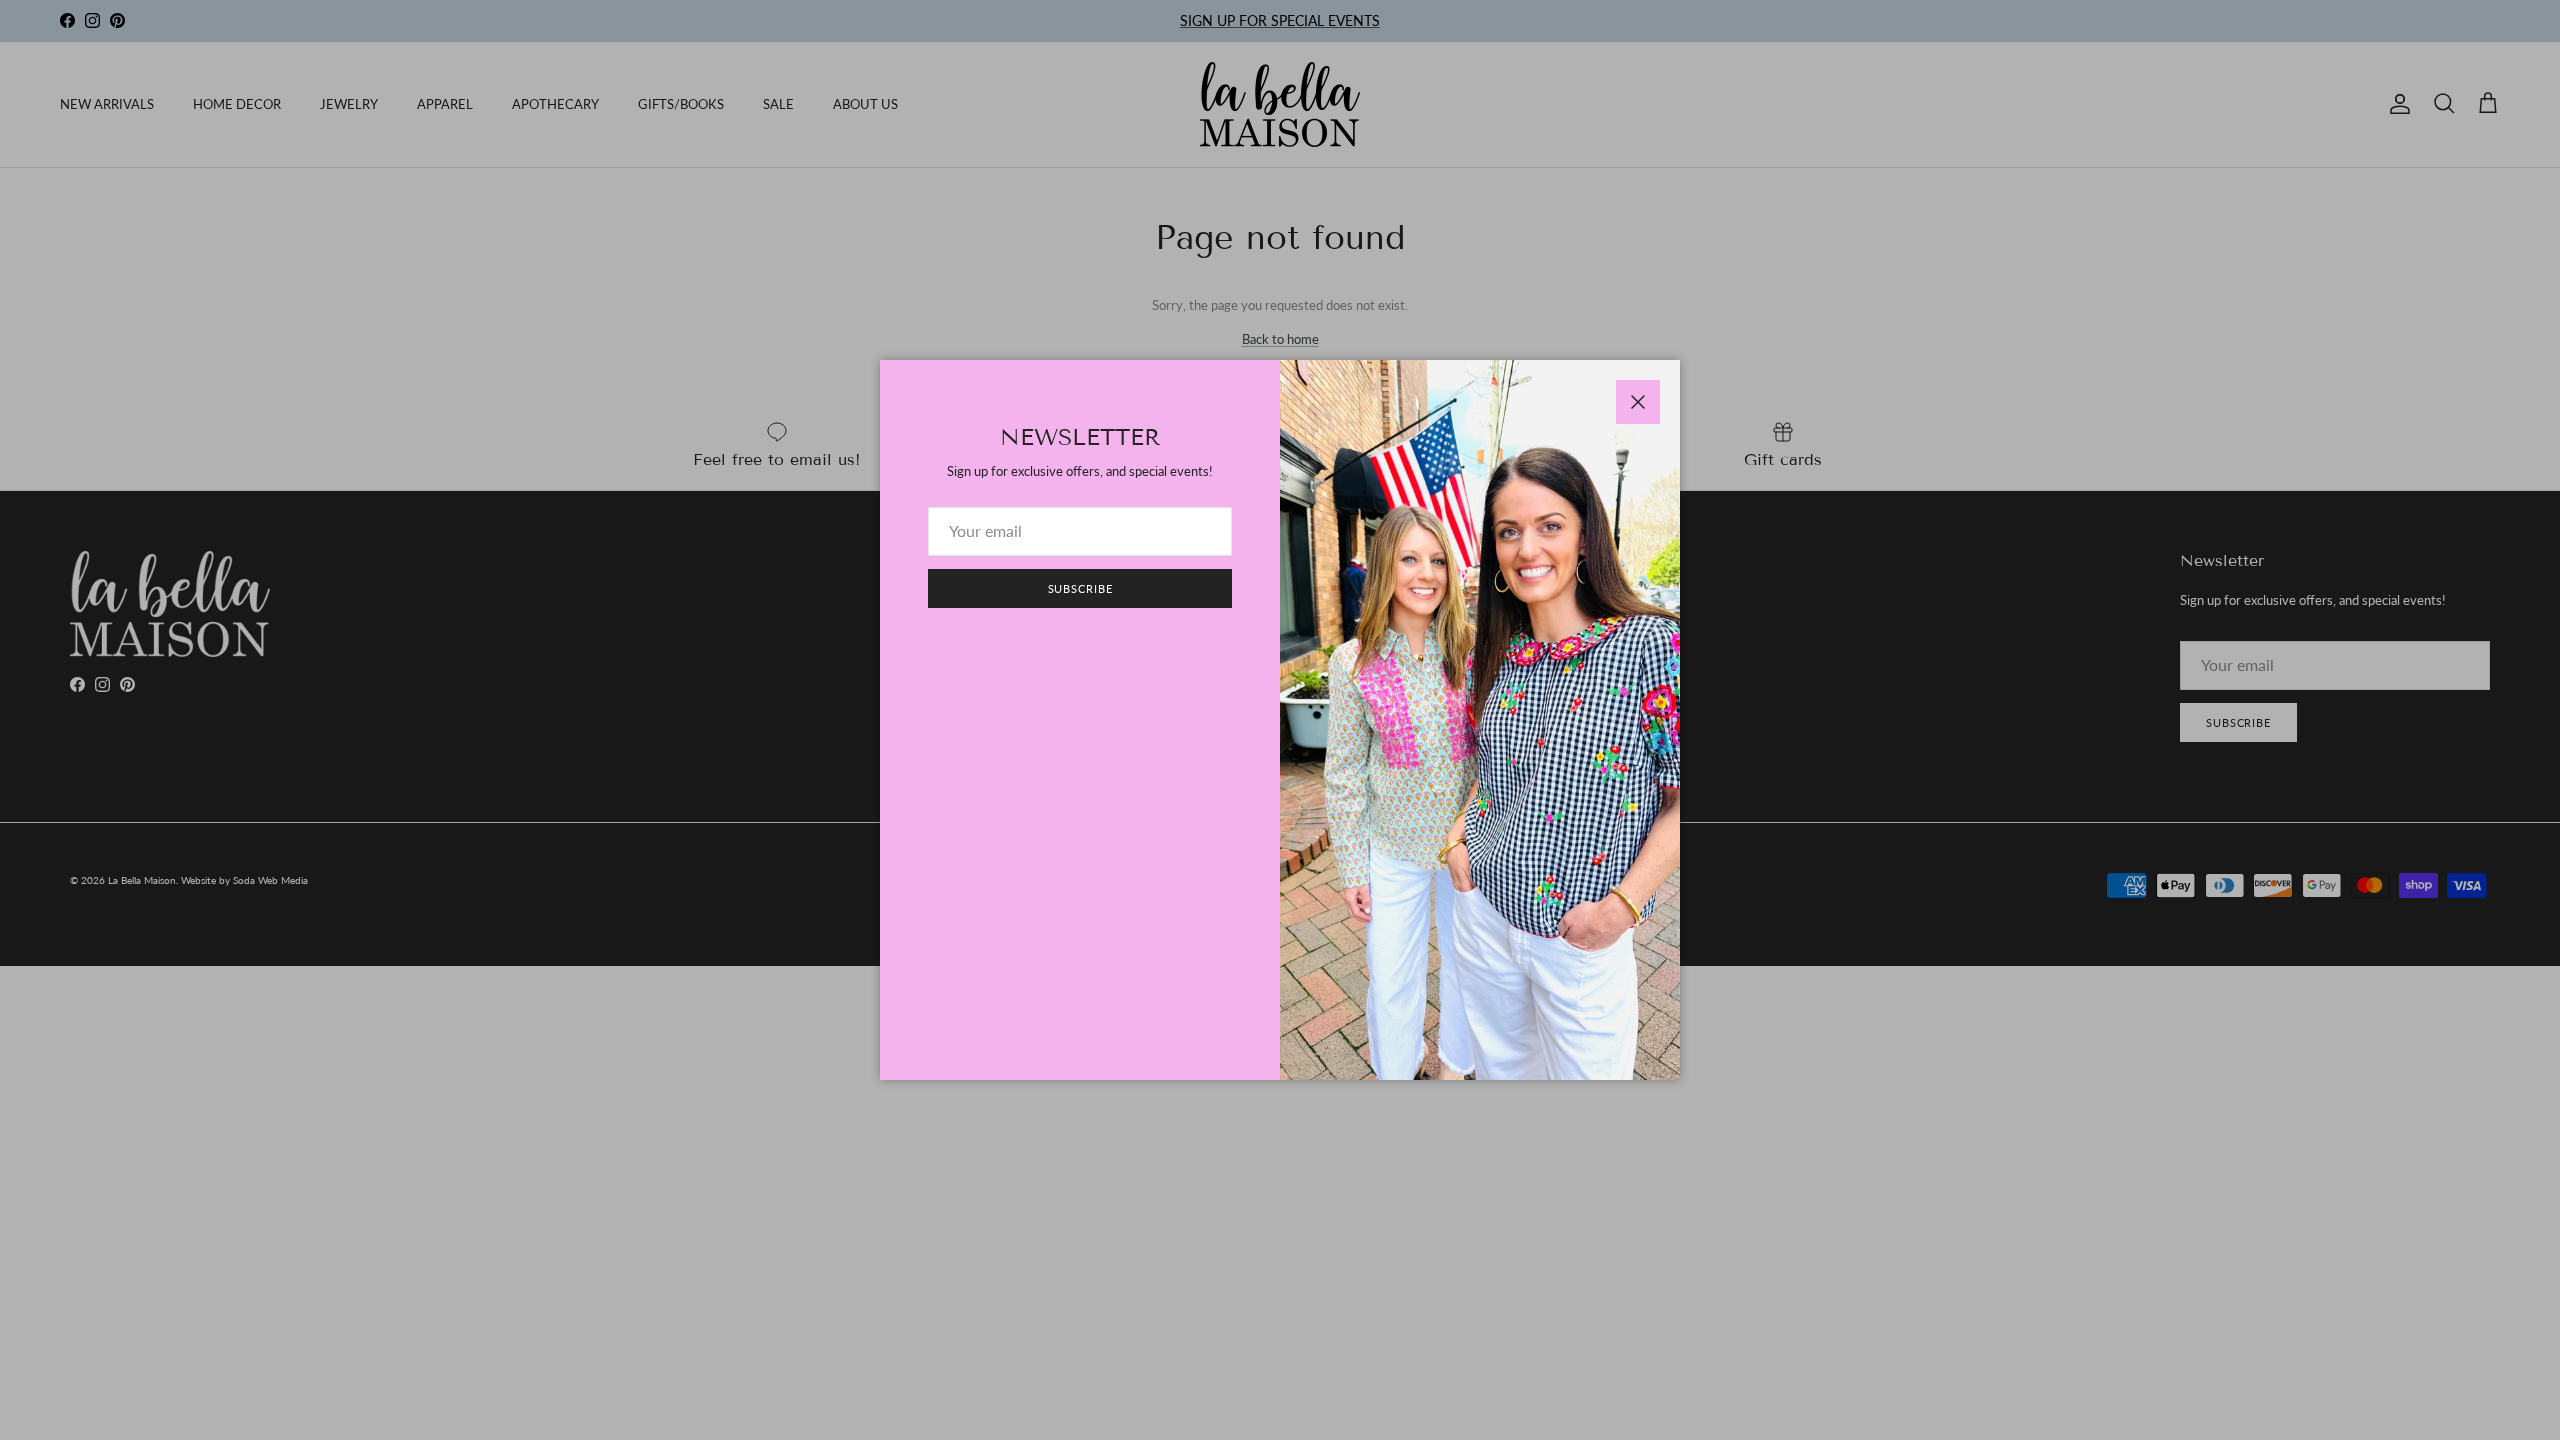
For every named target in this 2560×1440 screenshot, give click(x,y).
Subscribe (1080, 588)
